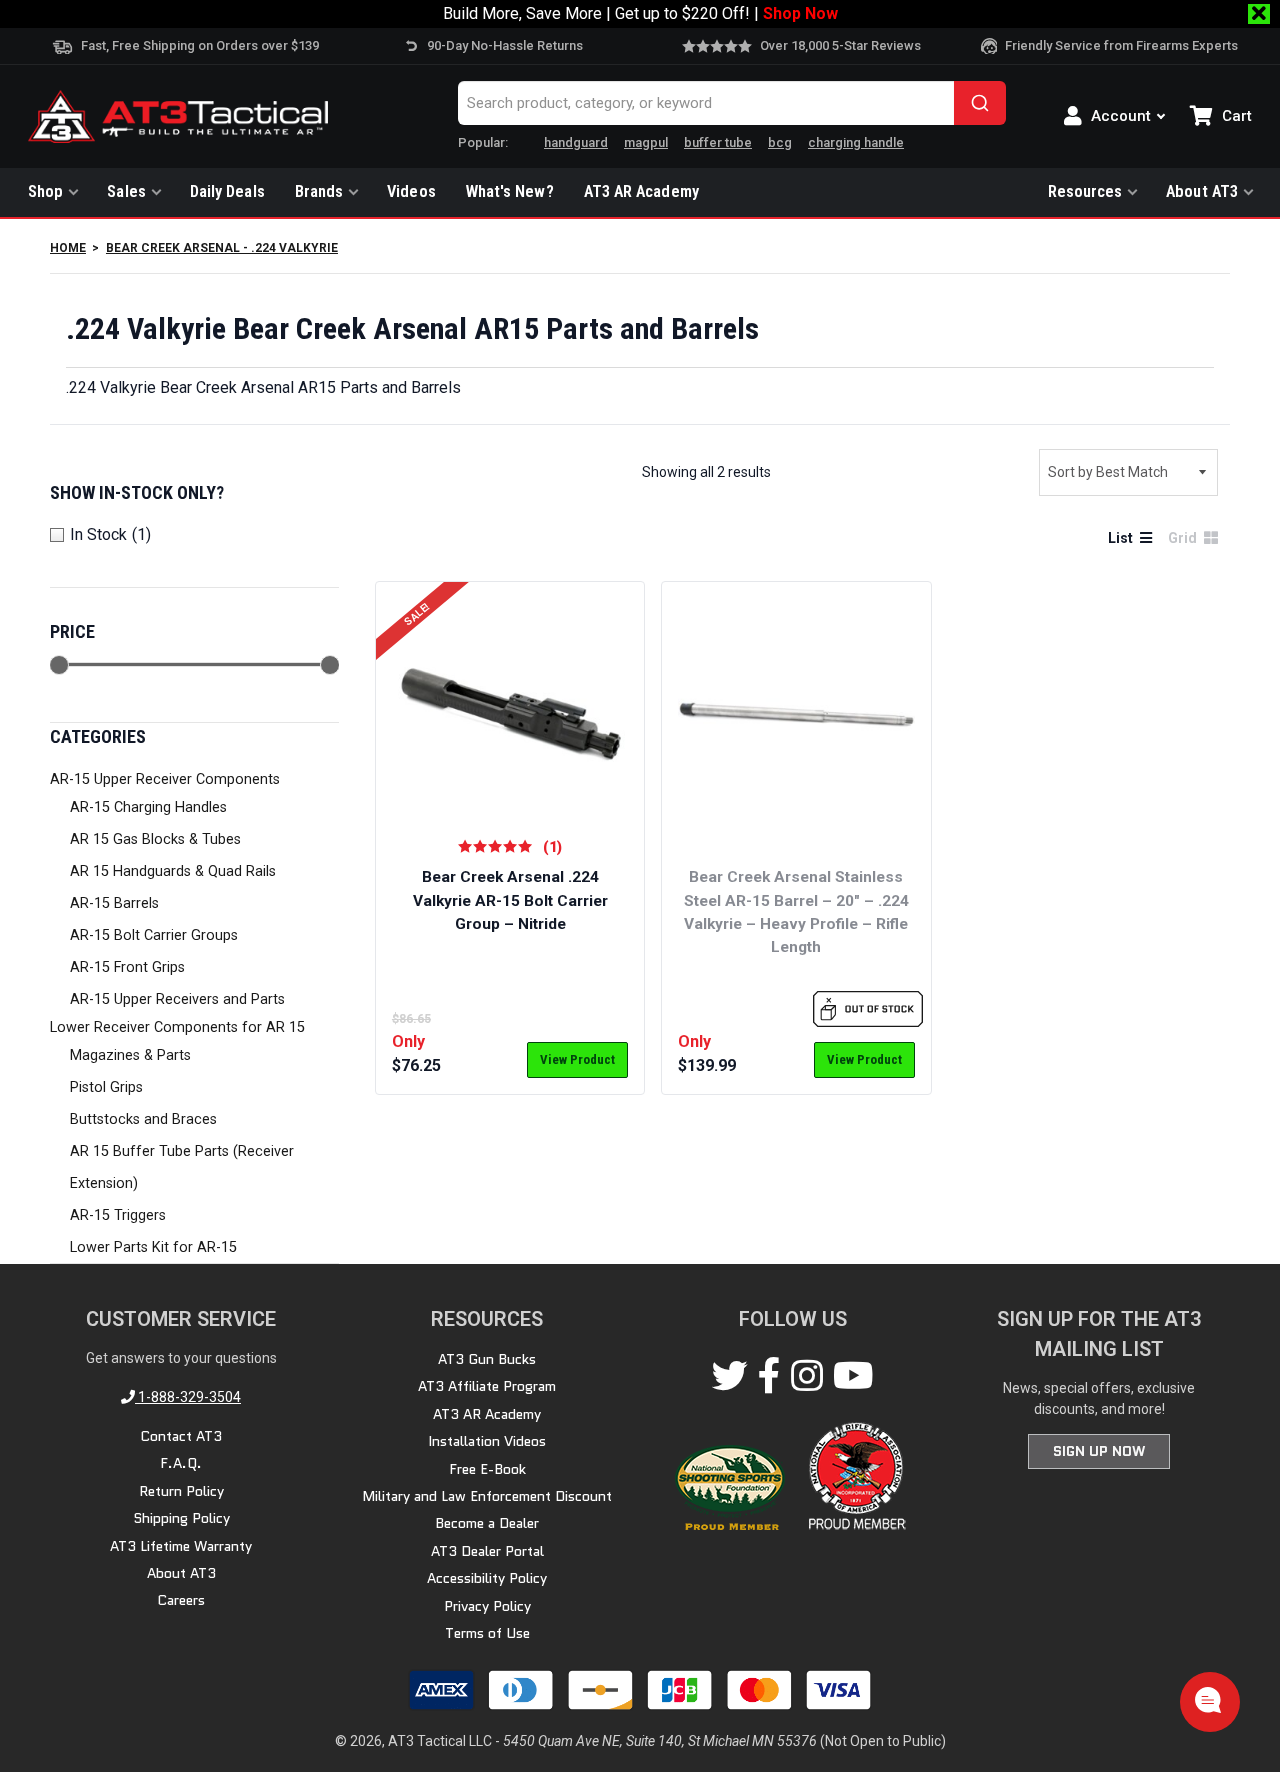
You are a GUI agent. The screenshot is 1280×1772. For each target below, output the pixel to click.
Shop (45, 191)
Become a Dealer (487, 1523)
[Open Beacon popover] (1208, 1700)
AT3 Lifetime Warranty (181, 1546)
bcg (780, 142)
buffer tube (718, 142)
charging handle (856, 142)
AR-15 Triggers (118, 1215)
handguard (576, 142)
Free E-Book (487, 1469)
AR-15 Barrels (114, 903)
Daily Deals (227, 191)
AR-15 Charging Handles (148, 807)
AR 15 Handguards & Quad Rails (173, 871)
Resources (1085, 191)
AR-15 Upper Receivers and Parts (177, 999)
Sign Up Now (1099, 1451)
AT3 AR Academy (641, 191)
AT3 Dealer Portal (487, 1551)
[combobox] (732, 103)
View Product (577, 1059)
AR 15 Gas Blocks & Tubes (155, 839)
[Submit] (980, 103)
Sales (126, 191)
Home (68, 248)
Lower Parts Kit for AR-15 (153, 1247)
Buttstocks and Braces (143, 1119)
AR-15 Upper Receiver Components (165, 779)
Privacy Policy (487, 1606)
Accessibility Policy (487, 1578)
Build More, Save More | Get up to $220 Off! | (640, 13)
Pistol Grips (106, 1087)
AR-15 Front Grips (127, 967)
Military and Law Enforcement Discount (487, 1496)
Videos (411, 191)
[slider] (59, 665)
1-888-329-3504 (188, 1397)
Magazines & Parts (130, 1055)
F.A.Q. (181, 1463)
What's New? (510, 191)
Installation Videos (487, 1441)
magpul (646, 142)
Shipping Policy (181, 1518)
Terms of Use (487, 1633)
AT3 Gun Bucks (487, 1359)
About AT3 (1202, 191)
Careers (181, 1600)
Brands (319, 191)
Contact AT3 (181, 1436)
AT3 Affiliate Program (487, 1386)
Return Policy (181, 1491)
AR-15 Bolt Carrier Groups (154, 935)
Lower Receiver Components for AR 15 (177, 1027)
